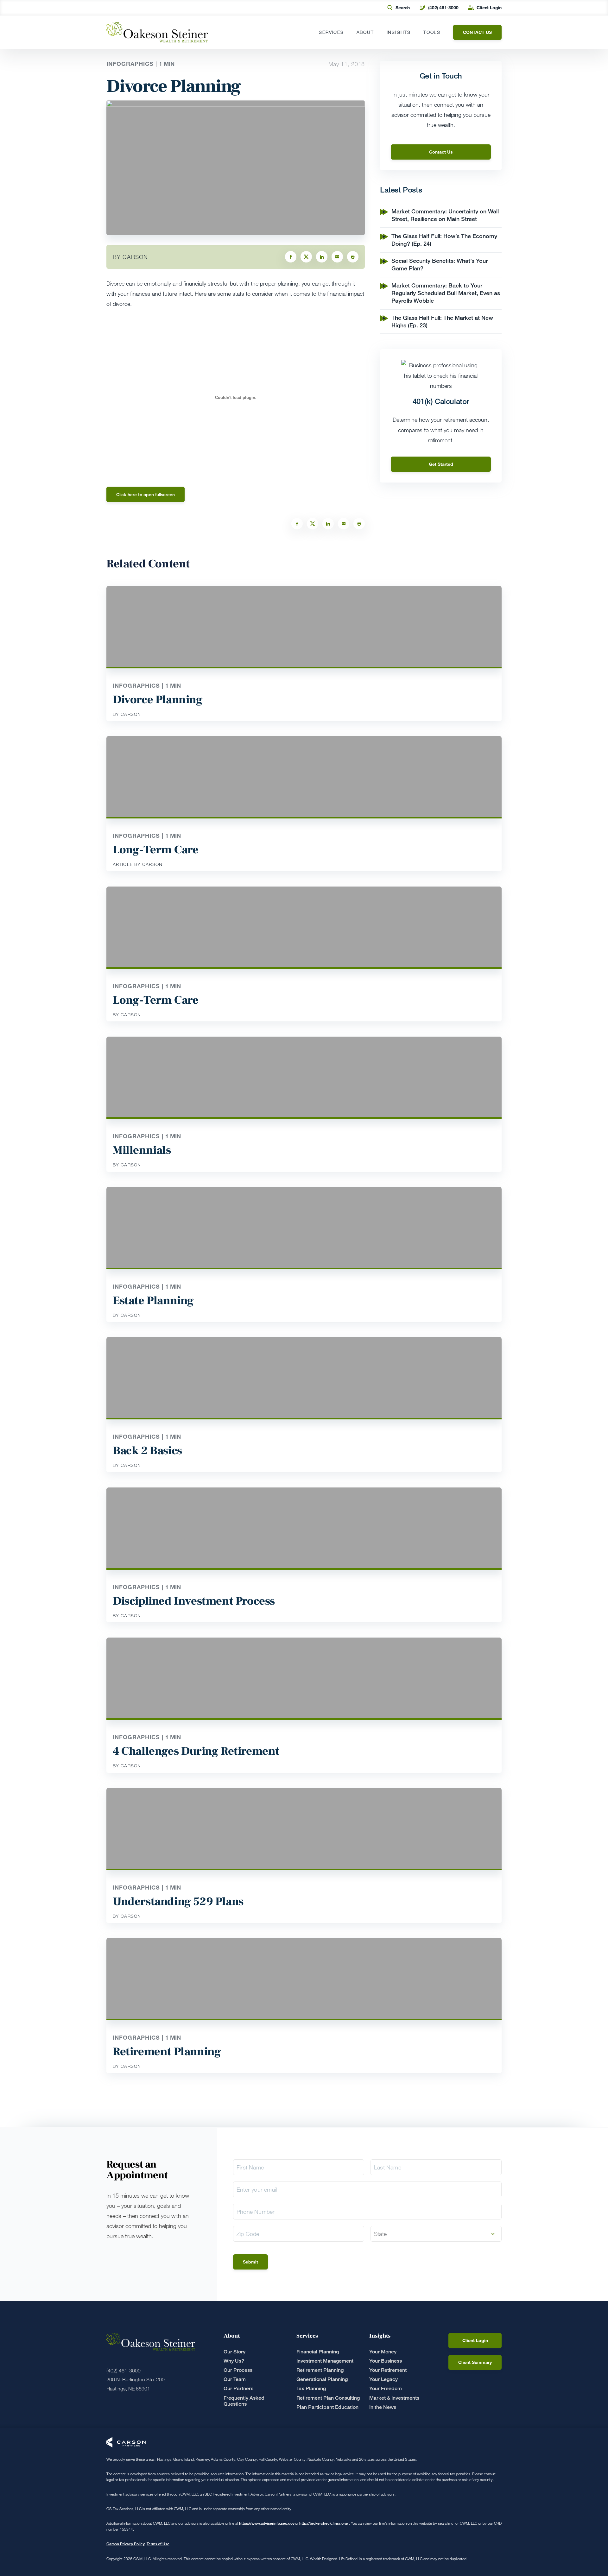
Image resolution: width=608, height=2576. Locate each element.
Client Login (489, 7)
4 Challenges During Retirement (196, 1751)
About (365, 32)
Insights (399, 32)
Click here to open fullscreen (146, 494)
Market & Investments (394, 2398)
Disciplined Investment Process (194, 1601)
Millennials (142, 1150)
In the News (383, 2407)
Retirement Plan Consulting (328, 2398)
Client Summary (475, 2362)
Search (403, 7)
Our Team (235, 2379)
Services (331, 32)
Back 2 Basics (147, 1451)
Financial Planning (318, 2352)
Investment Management (325, 2361)
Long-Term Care (155, 850)
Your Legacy (383, 2379)
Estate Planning (153, 1301)
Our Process (238, 2370)
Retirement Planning (167, 2052)
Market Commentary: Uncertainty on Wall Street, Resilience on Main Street (445, 215)
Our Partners (238, 2388)
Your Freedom (386, 2388)
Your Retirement (388, 2370)
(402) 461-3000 (443, 7)
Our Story (234, 2352)
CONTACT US (477, 32)
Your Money (383, 2352)
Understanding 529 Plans (178, 1902)
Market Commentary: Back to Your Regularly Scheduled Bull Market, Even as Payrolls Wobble (446, 293)
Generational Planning (322, 2379)
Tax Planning (311, 2388)
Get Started (441, 464)
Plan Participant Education (327, 2407)
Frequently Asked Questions (244, 2401)
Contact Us (441, 152)
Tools (432, 32)
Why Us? (234, 2361)
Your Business (386, 2361)
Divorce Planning (158, 700)
